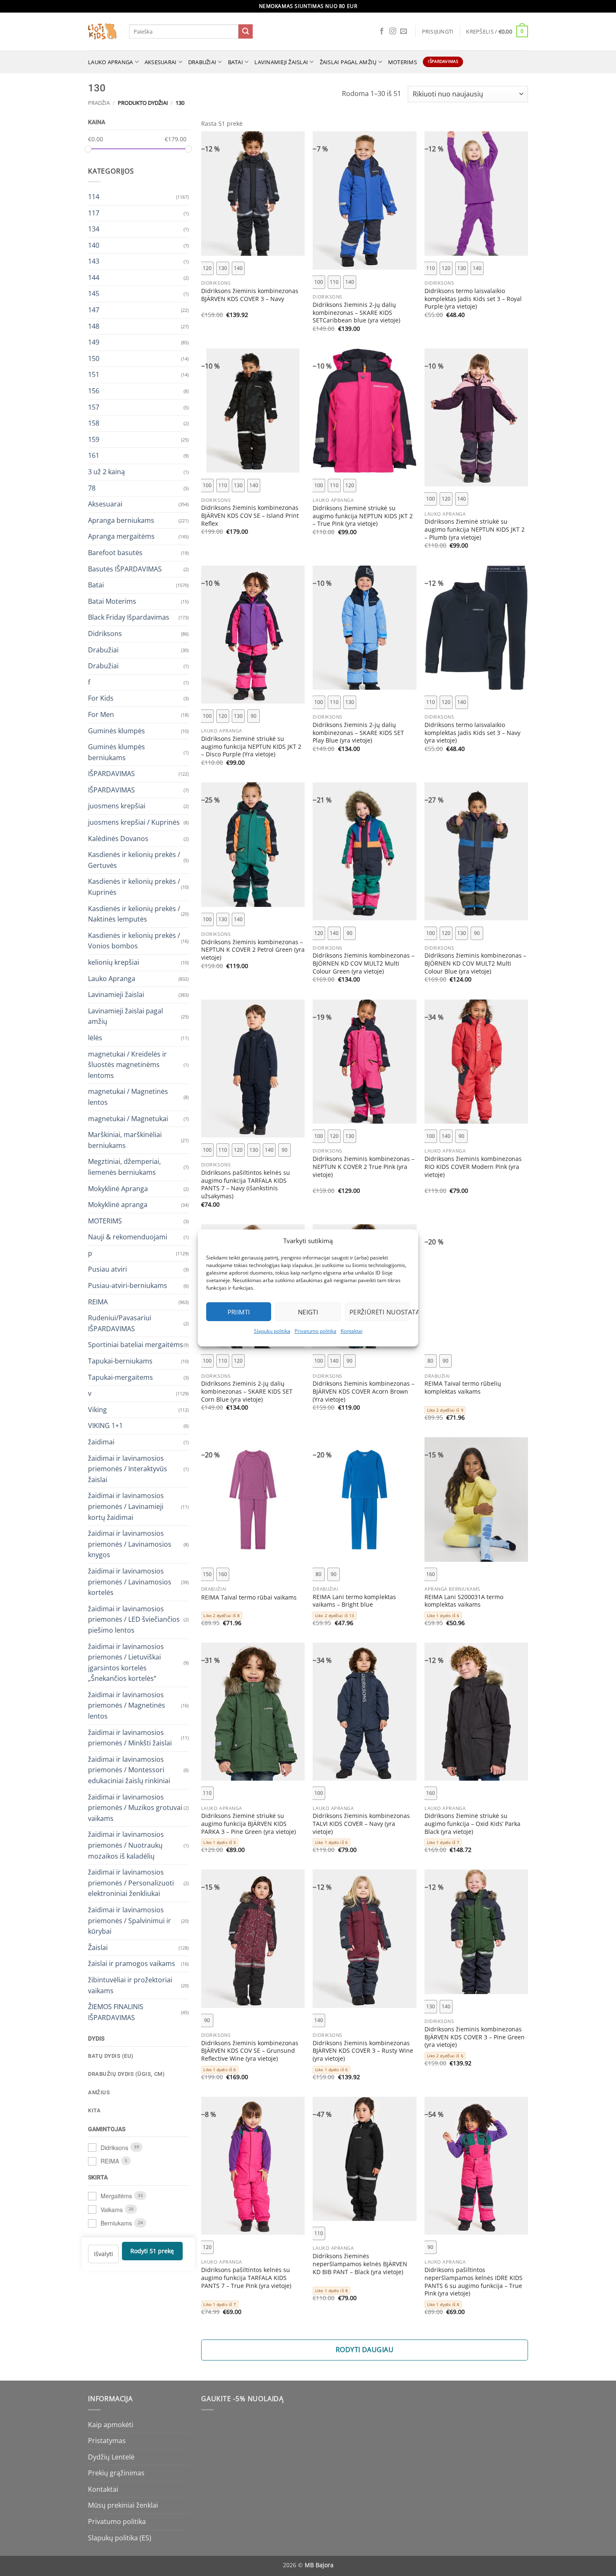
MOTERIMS (402, 62)
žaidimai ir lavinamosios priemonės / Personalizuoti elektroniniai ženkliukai (131, 1883)
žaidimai (101, 1442)
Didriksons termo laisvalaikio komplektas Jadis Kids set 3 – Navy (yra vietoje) (472, 733)
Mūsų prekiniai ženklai (123, 2505)
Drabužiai (202, 62)
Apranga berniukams (121, 520)
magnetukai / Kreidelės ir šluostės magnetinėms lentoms (127, 1064)
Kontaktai (352, 1331)
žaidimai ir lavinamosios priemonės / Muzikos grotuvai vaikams (135, 1807)
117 (94, 213)
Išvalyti (104, 2253)
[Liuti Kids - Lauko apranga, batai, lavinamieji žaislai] (102, 32)
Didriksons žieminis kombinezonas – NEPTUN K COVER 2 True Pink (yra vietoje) (364, 1167)
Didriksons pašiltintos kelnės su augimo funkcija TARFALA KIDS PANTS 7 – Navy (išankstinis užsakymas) (246, 1184)
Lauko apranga (110, 62)
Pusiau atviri (107, 1269)
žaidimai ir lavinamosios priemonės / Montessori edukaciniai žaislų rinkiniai (129, 1770)
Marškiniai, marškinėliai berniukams (125, 1140)
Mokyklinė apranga (118, 1205)
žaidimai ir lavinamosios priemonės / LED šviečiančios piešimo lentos (134, 1619)
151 (94, 374)
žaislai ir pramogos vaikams (132, 1963)
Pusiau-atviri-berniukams (128, 1285)
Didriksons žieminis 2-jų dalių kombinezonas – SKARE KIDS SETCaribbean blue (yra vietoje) (356, 313)
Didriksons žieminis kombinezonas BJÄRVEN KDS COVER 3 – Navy (250, 295)
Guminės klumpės (116, 730)
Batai (236, 62)
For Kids (101, 698)
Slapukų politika (272, 1331)
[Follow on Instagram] (393, 31)
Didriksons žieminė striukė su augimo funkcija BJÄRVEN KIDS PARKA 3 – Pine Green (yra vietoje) (248, 1824)
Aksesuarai (161, 62)
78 (92, 488)
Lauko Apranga (112, 978)
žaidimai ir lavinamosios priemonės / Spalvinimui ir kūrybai (129, 1920)
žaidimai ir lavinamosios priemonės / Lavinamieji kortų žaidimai (126, 1506)
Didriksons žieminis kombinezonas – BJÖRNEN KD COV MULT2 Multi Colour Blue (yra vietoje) (475, 963)
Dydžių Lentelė (111, 2457)
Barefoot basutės (115, 553)
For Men (101, 714)
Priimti (239, 1312)
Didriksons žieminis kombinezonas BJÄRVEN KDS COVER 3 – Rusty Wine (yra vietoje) (363, 2051)
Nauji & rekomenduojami (128, 1237)
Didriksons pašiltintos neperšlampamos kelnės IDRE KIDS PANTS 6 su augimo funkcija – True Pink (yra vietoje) (474, 2282)
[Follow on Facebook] (382, 31)
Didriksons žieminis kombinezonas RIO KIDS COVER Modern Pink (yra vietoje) (473, 1167)
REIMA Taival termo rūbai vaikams (249, 1597)
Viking (97, 1409)
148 (94, 326)
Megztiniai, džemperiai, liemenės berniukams (124, 1167)
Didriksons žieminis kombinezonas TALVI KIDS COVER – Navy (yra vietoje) (361, 1824)
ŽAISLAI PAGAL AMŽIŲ (348, 62)
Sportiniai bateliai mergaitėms (136, 1345)
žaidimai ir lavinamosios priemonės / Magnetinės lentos (127, 1705)
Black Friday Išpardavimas (129, 617)
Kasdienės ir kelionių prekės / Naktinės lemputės (134, 914)
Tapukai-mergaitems (120, 1377)
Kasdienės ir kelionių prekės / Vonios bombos (134, 940)
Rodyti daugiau (365, 2350)
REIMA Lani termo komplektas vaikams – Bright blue (354, 1601)
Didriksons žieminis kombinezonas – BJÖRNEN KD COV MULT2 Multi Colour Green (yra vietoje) (364, 963)
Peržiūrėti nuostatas (380, 1312)
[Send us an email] (404, 31)
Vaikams (112, 2209)
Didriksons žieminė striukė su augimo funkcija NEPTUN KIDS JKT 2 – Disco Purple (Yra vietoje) (251, 747)
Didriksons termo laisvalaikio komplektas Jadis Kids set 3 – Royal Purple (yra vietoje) (473, 299)
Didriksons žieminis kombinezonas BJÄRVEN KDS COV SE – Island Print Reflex (250, 515)
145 (94, 293)
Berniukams (116, 2223)
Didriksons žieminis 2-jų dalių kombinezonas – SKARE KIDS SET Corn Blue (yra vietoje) (247, 1391)
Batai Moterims (112, 601)
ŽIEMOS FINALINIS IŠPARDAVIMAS (116, 2012)
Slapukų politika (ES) (120, 2538)
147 (94, 310)
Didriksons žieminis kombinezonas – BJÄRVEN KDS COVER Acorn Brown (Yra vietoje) (364, 1391)
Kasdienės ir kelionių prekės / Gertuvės (134, 860)
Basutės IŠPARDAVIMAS (125, 569)
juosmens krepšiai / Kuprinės (134, 822)
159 (94, 439)
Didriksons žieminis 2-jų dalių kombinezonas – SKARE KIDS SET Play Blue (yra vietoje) (358, 733)
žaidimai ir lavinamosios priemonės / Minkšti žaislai (130, 1737)
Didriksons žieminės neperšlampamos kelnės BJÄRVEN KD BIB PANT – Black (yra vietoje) (360, 2264)
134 (94, 229)
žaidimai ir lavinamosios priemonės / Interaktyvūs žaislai (128, 1468)
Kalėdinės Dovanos (118, 838)
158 (94, 423)
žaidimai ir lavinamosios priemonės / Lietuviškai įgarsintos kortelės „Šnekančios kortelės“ (126, 1662)
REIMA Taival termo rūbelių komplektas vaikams (463, 1388)
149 (94, 342)
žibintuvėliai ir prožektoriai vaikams (130, 1985)
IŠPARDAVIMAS (111, 774)
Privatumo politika (316, 1331)
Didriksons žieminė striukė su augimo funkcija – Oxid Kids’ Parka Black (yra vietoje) (472, 1824)
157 (94, 407)
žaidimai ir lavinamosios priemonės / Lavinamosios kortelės (130, 1581)
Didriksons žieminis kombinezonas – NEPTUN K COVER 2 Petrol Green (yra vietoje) (253, 950)
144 (94, 277)
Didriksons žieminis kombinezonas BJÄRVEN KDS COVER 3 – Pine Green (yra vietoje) (475, 2037)
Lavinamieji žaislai (281, 62)
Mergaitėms (116, 2196)
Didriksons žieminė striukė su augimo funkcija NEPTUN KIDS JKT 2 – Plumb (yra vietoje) (475, 529)
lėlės (95, 1038)
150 (94, 358)
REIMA (98, 1301)
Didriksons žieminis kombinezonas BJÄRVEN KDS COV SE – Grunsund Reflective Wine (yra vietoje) (250, 2051)
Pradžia (99, 103)
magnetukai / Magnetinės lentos (128, 1097)
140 (94, 245)
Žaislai (98, 1947)
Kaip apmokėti (111, 2425)
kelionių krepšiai (114, 962)
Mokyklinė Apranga (118, 1188)
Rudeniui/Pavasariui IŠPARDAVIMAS (120, 1323)
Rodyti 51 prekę (152, 2251)
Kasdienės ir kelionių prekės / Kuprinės (134, 887)
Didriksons (105, 633)
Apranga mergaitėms (121, 536)
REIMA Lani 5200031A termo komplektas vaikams (464, 1601)
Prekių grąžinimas (116, 2473)
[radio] (207, 268)
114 (94, 196)
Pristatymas (107, 2441)
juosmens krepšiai (117, 806)
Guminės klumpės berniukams (116, 752)
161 (94, 455)
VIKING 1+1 (105, 1426)
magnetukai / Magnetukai (128, 1118)
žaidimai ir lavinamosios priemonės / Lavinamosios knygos (130, 1544)
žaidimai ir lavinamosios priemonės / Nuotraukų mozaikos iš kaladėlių (126, 1845)
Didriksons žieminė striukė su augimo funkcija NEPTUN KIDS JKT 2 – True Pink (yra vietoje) (363, 516)
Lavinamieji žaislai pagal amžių (126, 1016)
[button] (438, 31)
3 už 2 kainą (106, 472)
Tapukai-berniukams (120, 1361)
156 (94, 391)
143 (94, 261)
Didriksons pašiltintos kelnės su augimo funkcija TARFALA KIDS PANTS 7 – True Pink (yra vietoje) (246, 2278)
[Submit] (246, 31)
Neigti (308, 1312)
